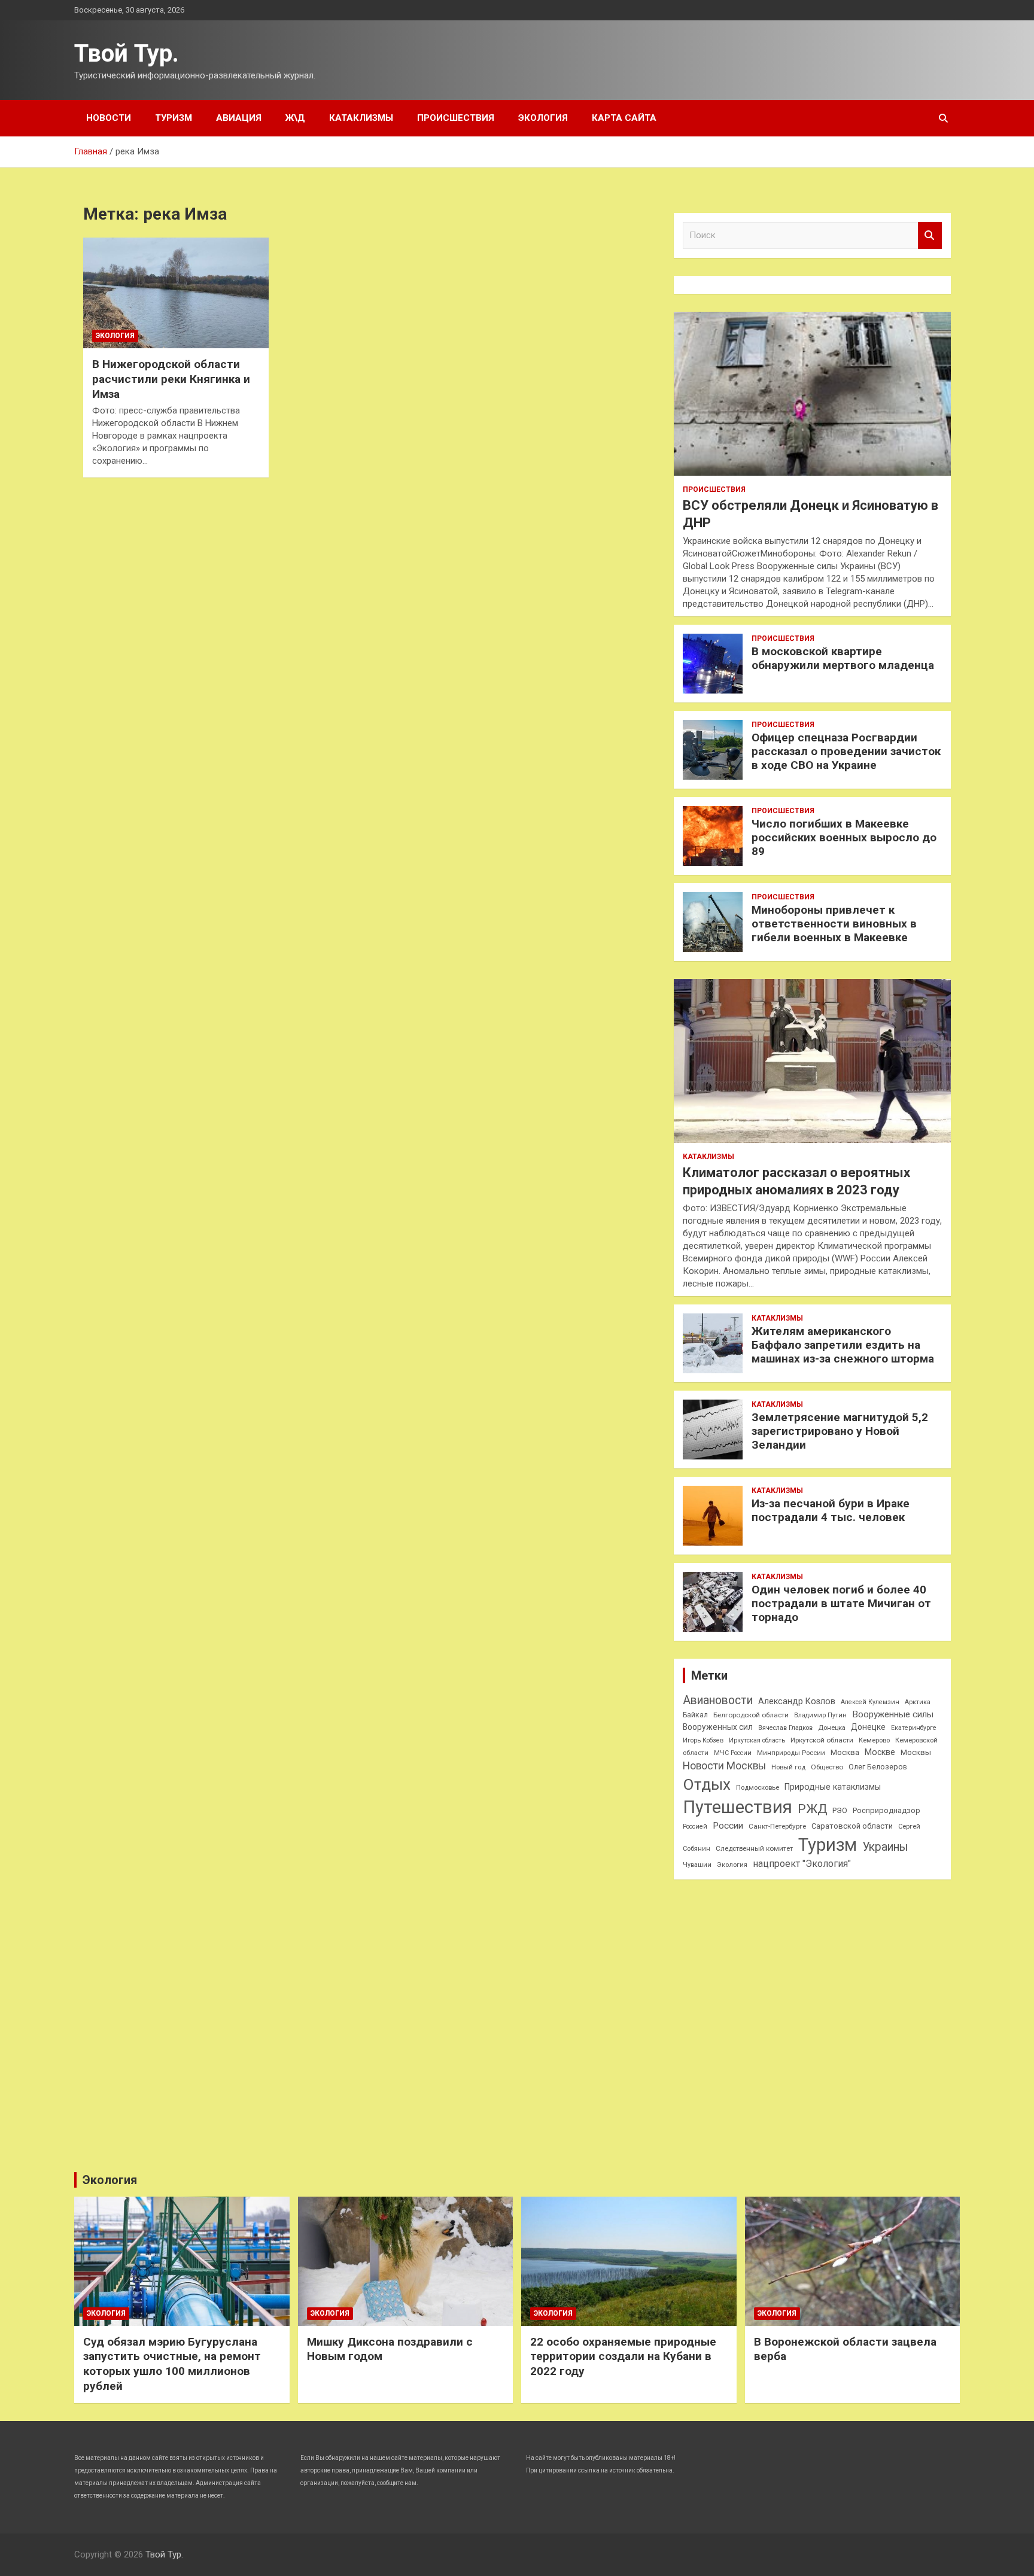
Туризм (174, 118)
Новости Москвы (724, 1766)
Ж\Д (295, 118)
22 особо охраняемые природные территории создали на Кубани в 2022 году (623, 2356)
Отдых (707, 1784)
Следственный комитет (754, 1848)
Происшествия (456, 118)
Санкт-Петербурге (777, 1826)
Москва (845, 1752)
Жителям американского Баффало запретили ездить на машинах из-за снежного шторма (843, 1345)
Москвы (916, 1752)
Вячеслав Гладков (785, 1728)
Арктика (918, 1702)
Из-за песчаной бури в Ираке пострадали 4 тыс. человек (831, 1510)
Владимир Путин (820, 1715)
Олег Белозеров (878, 1767)
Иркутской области (822, 1740)
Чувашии (697, 1865)
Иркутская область (757, 1740)
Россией (695, 1827)
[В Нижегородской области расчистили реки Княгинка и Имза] (176, 293)
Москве (880, 1752)
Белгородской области (751, 1715)
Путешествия (738, 1807)
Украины (885, 1847)
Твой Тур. (127, 54)
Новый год (788, 1767)
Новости (109, 118)
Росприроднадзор (886, 1810)
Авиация (239, 118)
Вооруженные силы (893, 1714)
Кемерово (874, 1740)
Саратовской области (852, 1826)
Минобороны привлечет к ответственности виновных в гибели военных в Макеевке (834, 924)
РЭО (840, 1810)
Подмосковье (758, 1788)
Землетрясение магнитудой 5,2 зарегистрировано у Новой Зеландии (840, 1431)
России (728, 1826)
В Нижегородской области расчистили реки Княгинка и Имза (171, 379)
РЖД (812, 1809)
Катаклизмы (361, 118)
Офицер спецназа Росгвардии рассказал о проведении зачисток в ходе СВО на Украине (846, 751)
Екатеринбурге (914, 1728)
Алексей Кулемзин (870, 1702)
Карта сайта (624, 118)
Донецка (832, 1728)
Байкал (695, 1715)
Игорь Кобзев (703, 1740)
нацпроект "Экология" (802, 1864)
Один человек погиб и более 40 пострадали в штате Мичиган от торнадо (841, 1603)
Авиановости (718, 1700)
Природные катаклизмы (833, 1787)
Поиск (930, 235)
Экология (543, 118)
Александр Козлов (797, 1701)
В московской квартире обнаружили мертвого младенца (843, 658)
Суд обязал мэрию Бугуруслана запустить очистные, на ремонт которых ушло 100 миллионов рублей (172, 2364)
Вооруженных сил (718, 1727)
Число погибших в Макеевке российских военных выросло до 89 (844, 837)
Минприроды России (791, 1753)
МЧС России (733, 1753)
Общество (827, 1767)
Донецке (868, 1727)
